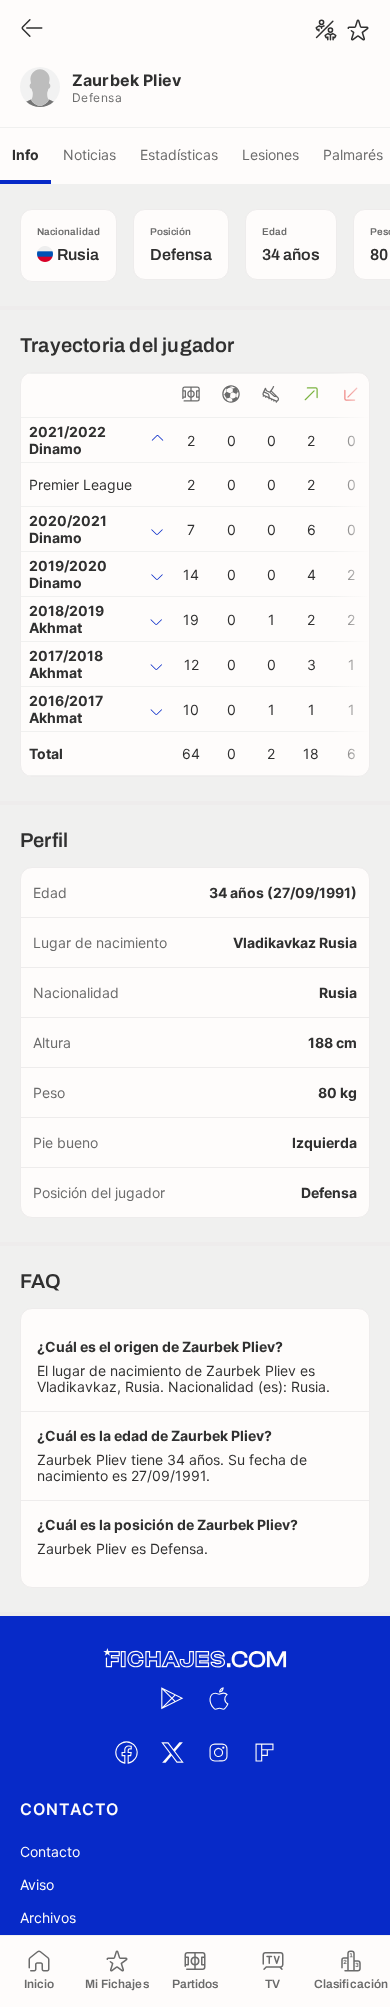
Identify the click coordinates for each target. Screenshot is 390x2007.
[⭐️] (358, 30)
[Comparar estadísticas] (326, 30)
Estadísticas (179, 154)
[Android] (172, 1698)
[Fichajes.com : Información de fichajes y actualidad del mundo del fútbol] (195, 1659)
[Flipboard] (264, 1752)
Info (25, 154)
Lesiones (270, 154)
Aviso (37, 1884)
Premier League (80, 484)
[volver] (32, 29)
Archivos (48, 1917)
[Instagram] (218, 1752)
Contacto (50, 1851)
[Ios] (218, 1698)
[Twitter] (172, 1752)
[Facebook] (126, 1752)
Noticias (89, 154)
